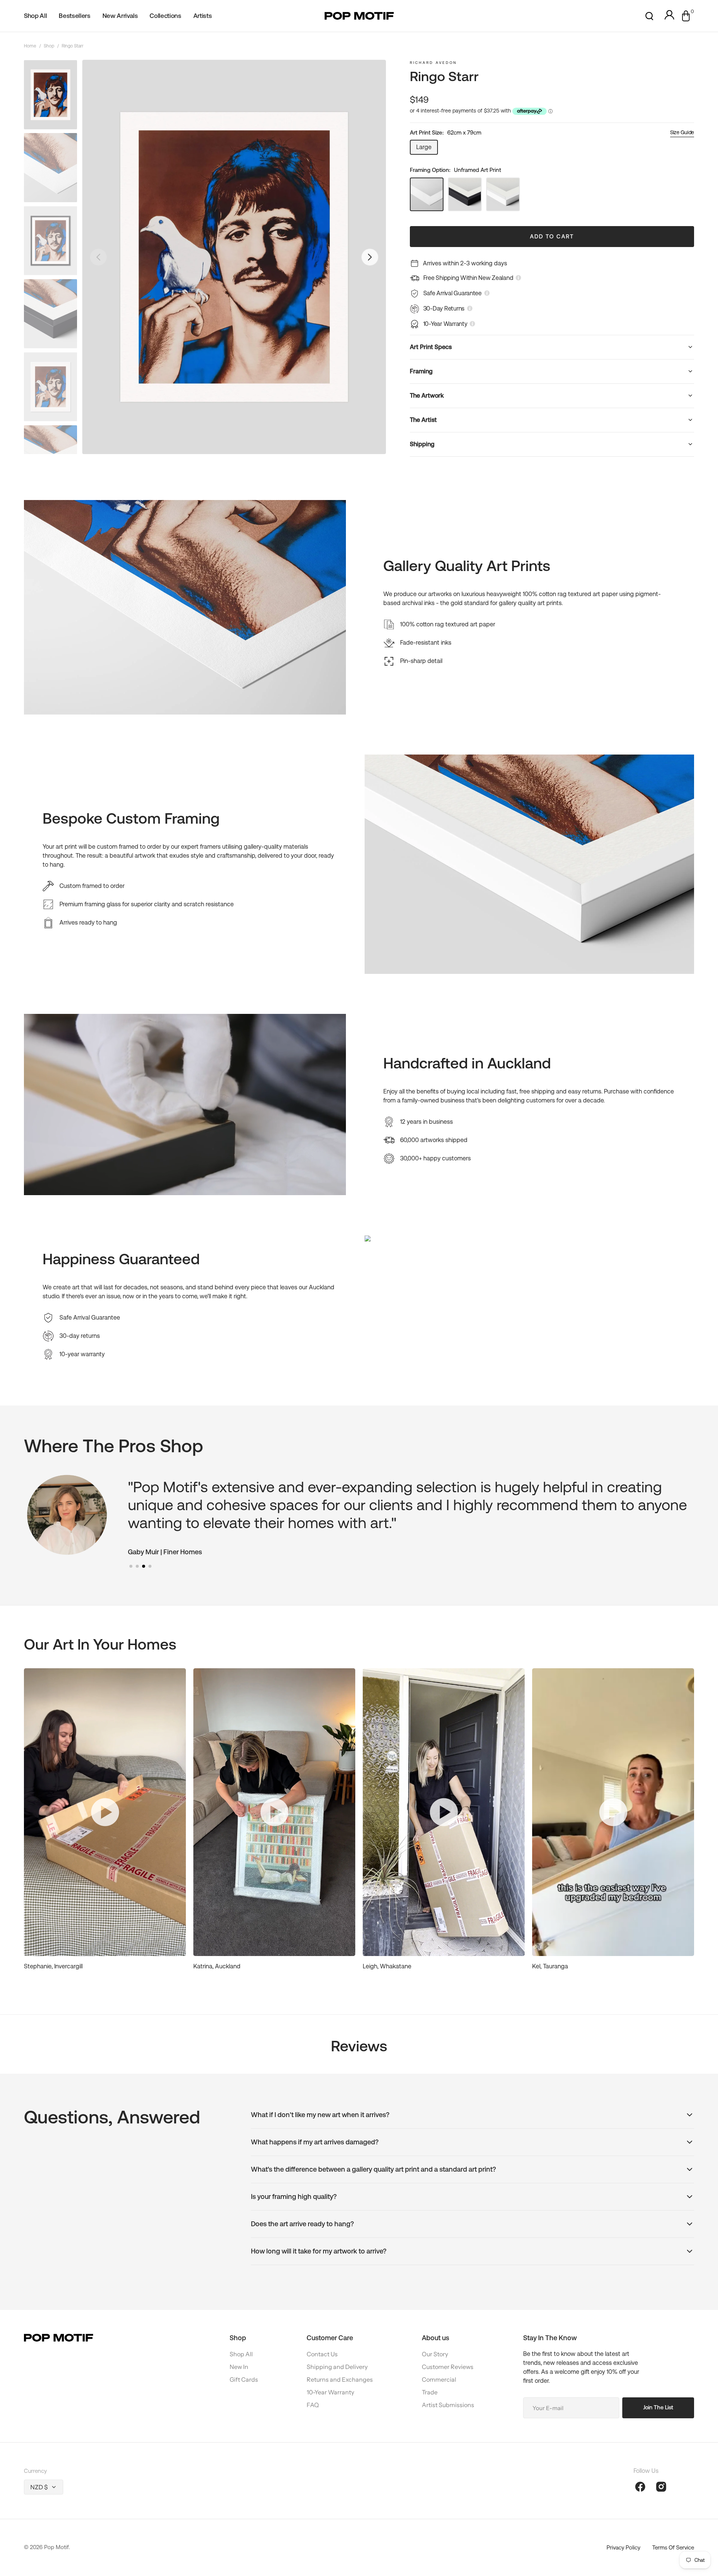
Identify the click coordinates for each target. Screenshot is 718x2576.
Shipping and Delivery (337, 2367)
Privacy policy (623, 2547)
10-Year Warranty (330, 2392)
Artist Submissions (448, 2405)
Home (30, 46)
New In (239, 2367)
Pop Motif (56, 2547)
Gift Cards (244, 2379)
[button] (649, 16)
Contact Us (322, 2354)
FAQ (313, 2405)
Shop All (241, 2354)
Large (427, 149)
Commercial (439, 2379)
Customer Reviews (448, 2367)
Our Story (435, 2354)
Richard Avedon (433, 63)
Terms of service (673, 2547)
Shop (49, 46)
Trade (430, 2392)
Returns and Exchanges (340, 2379)
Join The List (658, 2407)
